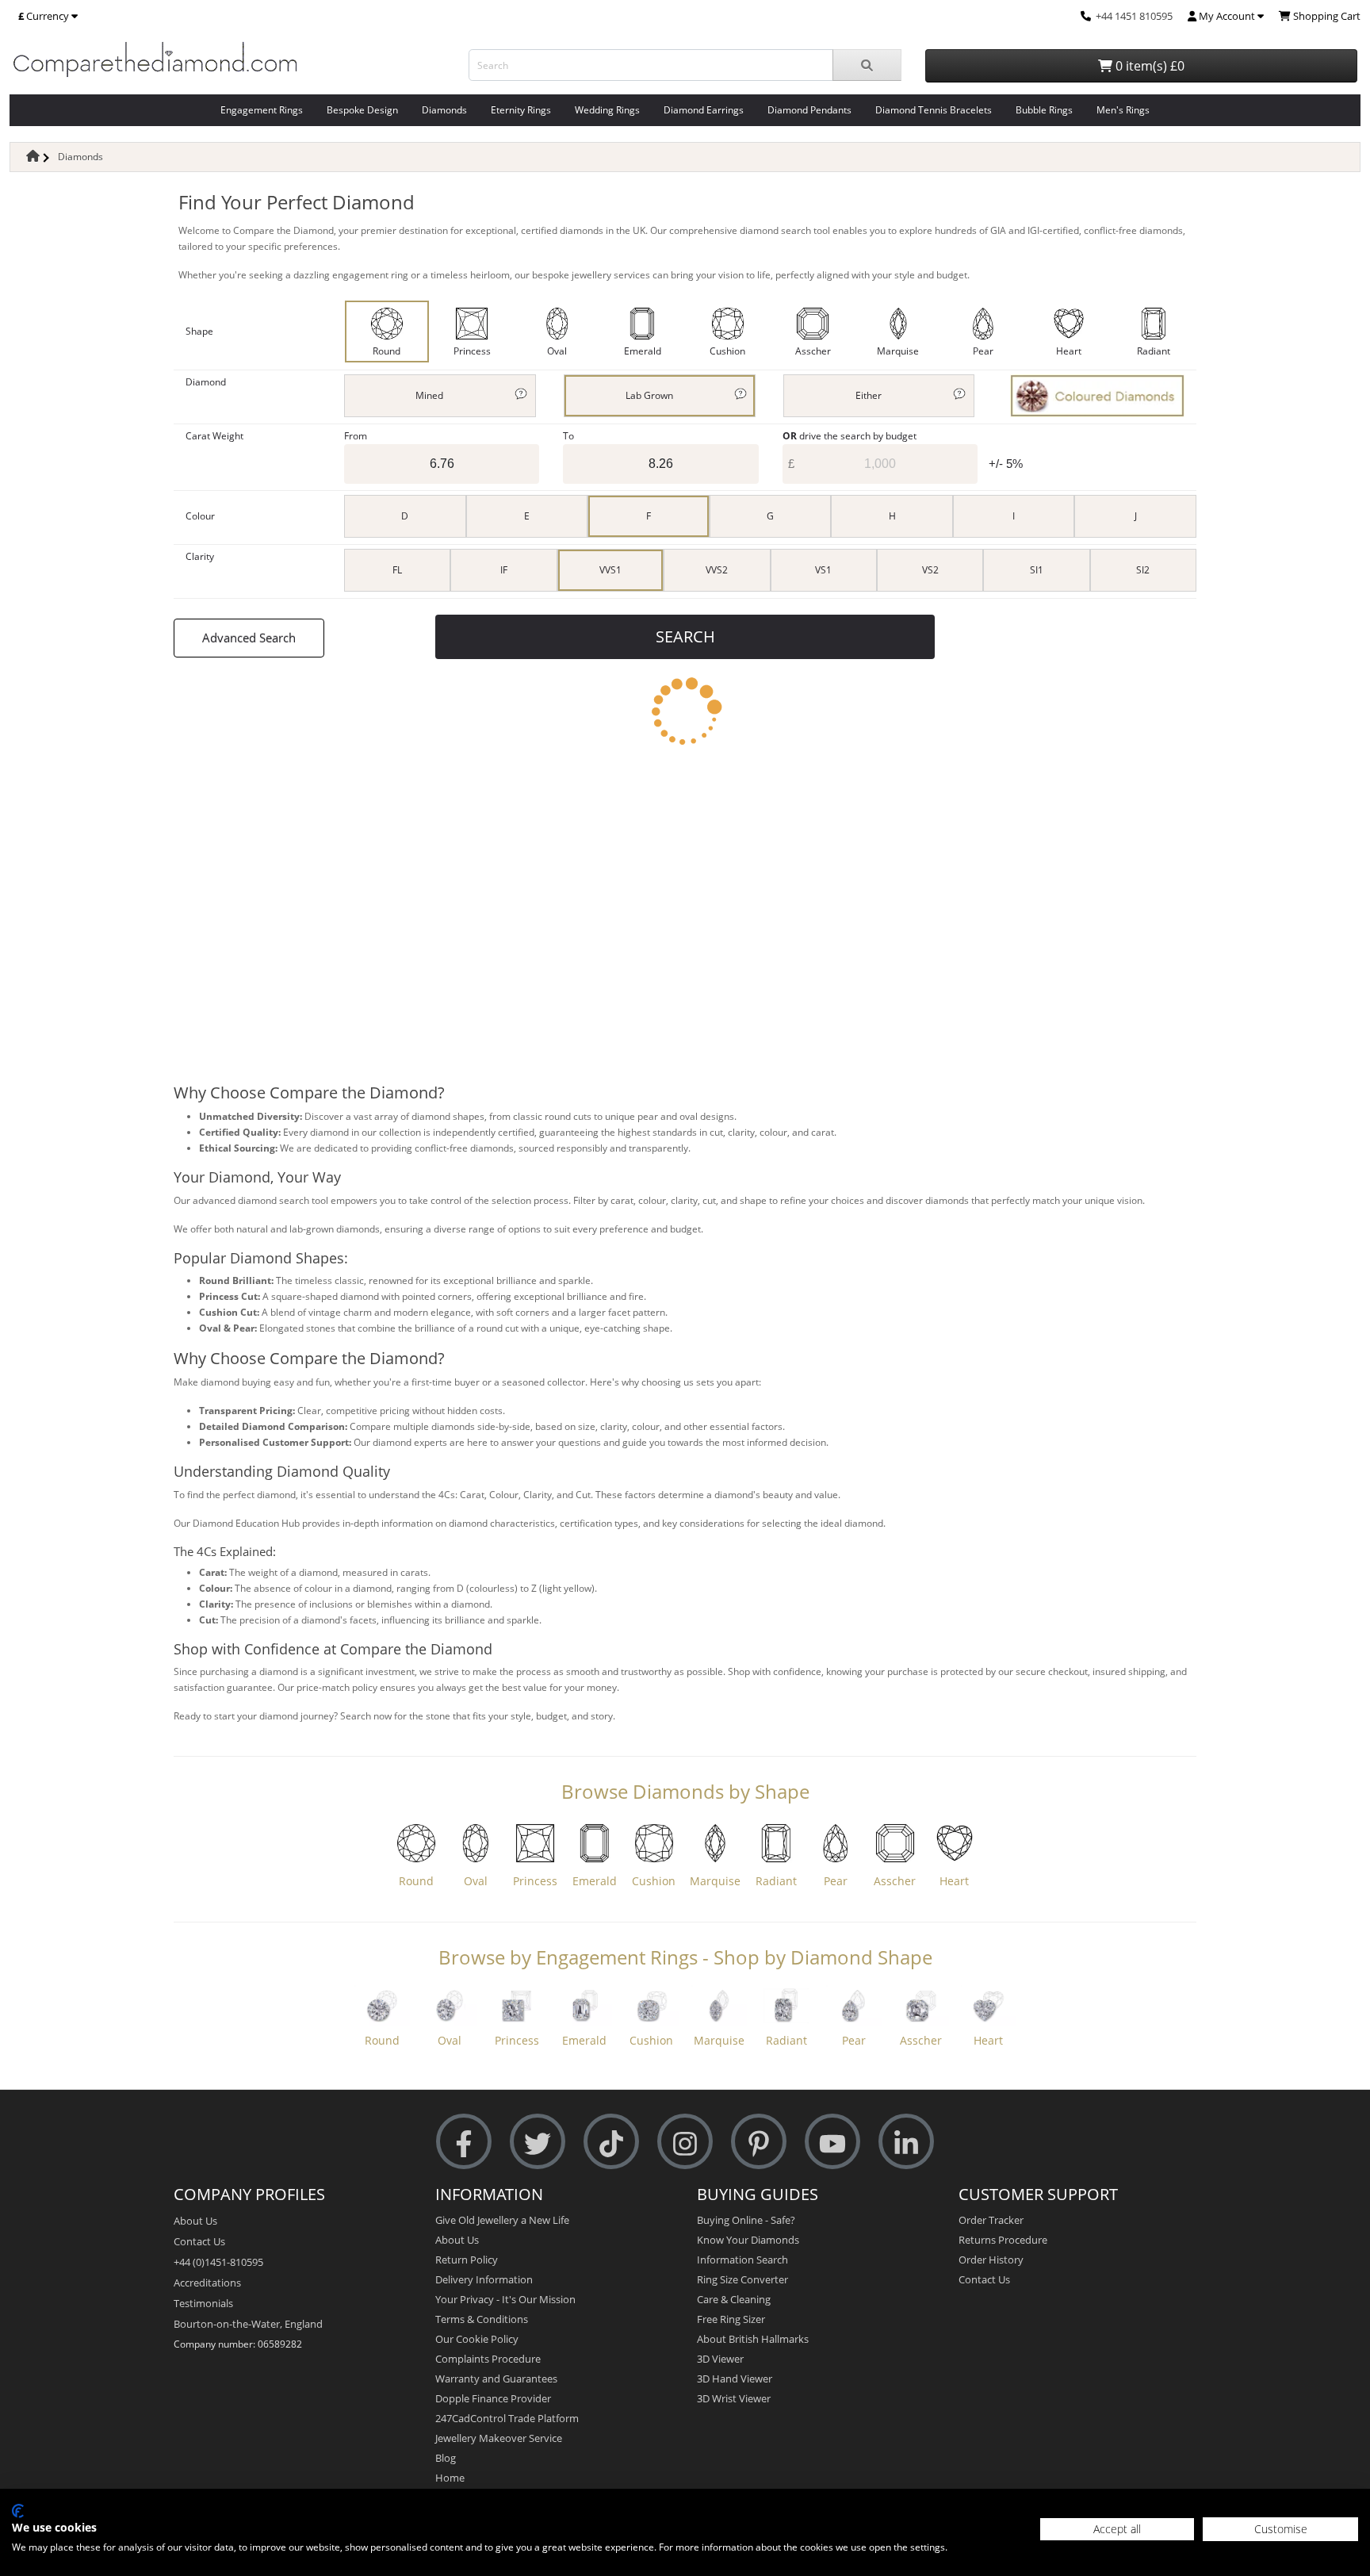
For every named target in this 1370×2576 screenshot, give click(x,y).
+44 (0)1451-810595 (218, 2262)
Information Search (742, 2260)
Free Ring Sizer (731, 2319)
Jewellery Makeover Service (499, 2438)
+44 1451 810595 (1134, 16)
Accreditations (207, 2283)
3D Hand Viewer (735, 2379)
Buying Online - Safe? (746, 2220)
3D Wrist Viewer (734, 2398)
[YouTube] (832, 2142)
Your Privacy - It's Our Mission (505, 2299)
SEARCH (685, 636)
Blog (446, 2458)
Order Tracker (991, 2220)
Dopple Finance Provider (493, 2398)
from (356, 436)
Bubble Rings (1044, 110)
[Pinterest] (759, 2142)
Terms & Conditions (482, 2319)
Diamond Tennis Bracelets (934, 110)
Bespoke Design (362, 110)
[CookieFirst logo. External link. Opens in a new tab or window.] (18, 2511)
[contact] (1086, 16)
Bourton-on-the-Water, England (248, 2324)
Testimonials (203, 2303)
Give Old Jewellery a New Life (502, 2220)
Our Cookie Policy (477, 2339)
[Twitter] (538, 2142)
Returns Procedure (1003, 2240)
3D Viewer (720, 2359)
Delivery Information (484, 2279)
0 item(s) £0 (1148, 66)
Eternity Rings (521, 110)
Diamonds (444, 110)
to (568, 436)
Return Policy (467, 2260)
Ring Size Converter (742, 2279)
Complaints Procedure (488, 2359)
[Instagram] (685, 2142)
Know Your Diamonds (748, 2240)
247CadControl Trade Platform (507, 2418)
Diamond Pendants (809, 110)
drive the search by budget (850, 436)
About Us (195, 2221)
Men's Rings (1123, 110)
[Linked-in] (906, 2142)
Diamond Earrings (704, 110)
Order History (991, 2260)
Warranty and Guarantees (496, 2379)
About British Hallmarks (753, 2339)
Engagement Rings (262, 110)
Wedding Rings (607, 110)
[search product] (867, 65)
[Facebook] (464, 2142)
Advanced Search (249, 638)
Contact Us (199, 2241)
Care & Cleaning (734, 2299)
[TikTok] (611, 2142)
